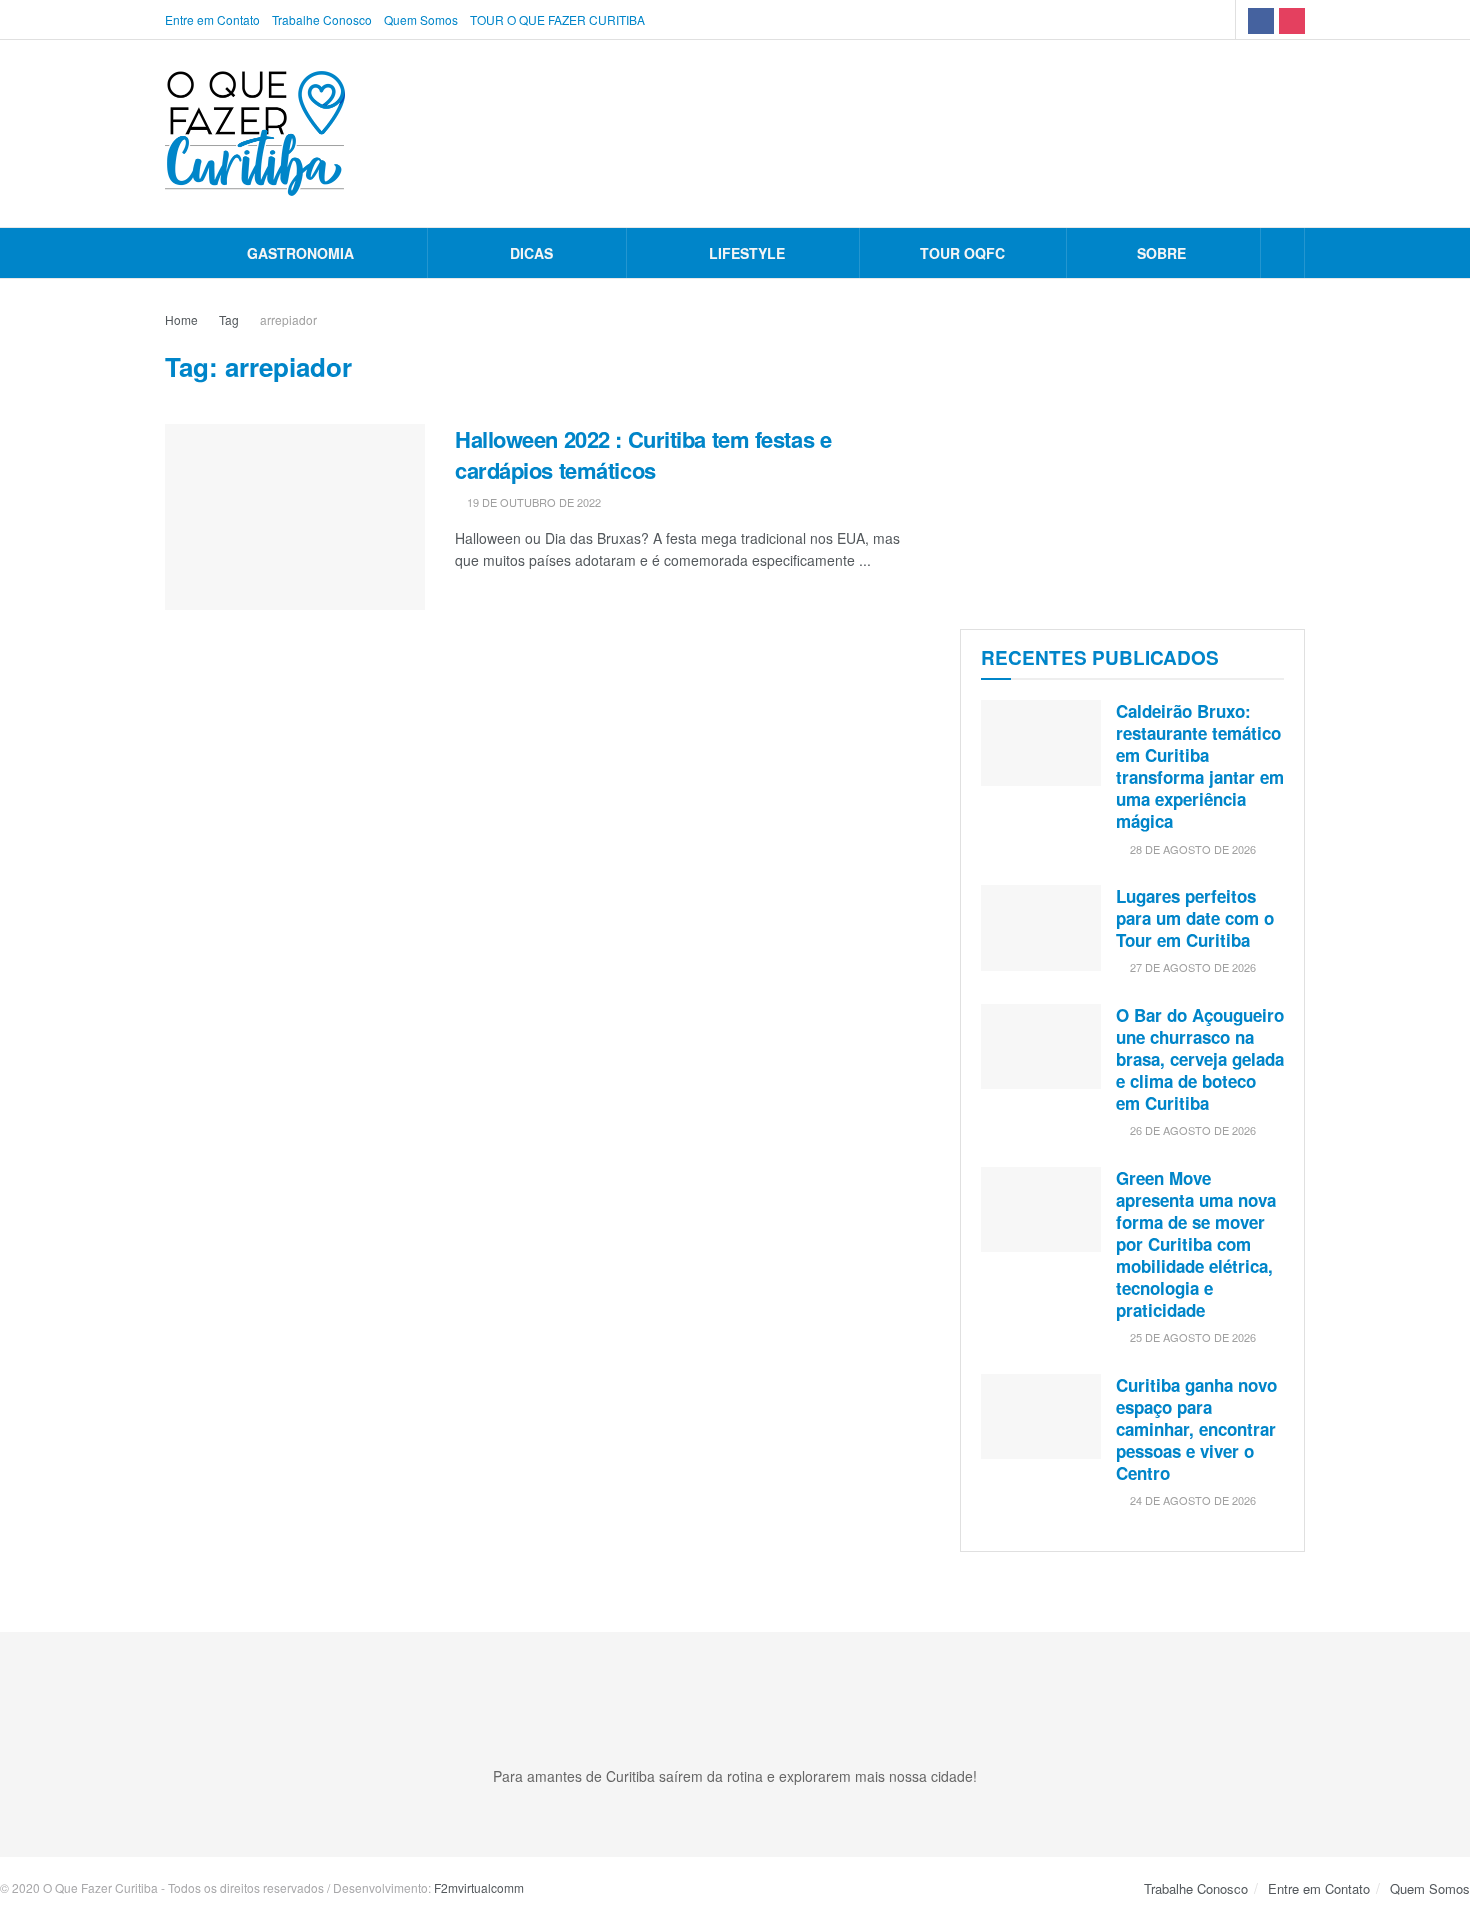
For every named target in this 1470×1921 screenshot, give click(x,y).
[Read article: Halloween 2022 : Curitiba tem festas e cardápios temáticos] (295, 517)
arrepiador (288, 319)
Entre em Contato (212, 19)
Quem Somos (421, 19)
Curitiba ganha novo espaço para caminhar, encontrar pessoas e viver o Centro (1196, 1429)
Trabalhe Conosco (322, 19)
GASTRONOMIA (300, 253)
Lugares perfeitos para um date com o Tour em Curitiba (1195, 918)
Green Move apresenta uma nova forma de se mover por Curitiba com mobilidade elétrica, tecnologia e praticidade (1196, 1244)
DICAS (531, 253)
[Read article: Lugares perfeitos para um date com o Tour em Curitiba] (1041, 928)
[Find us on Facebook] (1261, 19)
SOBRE (1161, 253)
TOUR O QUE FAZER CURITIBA (557, 19)
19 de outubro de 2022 (532, 502)
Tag (229, 319)
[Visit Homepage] (255, 133)
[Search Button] (1282, 253)
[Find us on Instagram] (1292, 19)
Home (181, 319)
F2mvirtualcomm (479, 1887)
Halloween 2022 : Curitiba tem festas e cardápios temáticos (643, 454)
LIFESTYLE (747, 253)
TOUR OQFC (962, 253)
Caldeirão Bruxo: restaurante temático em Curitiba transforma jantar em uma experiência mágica (1200, 766)
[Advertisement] (1132, 449)
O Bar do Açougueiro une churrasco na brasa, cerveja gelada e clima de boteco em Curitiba (1200, 1059)
